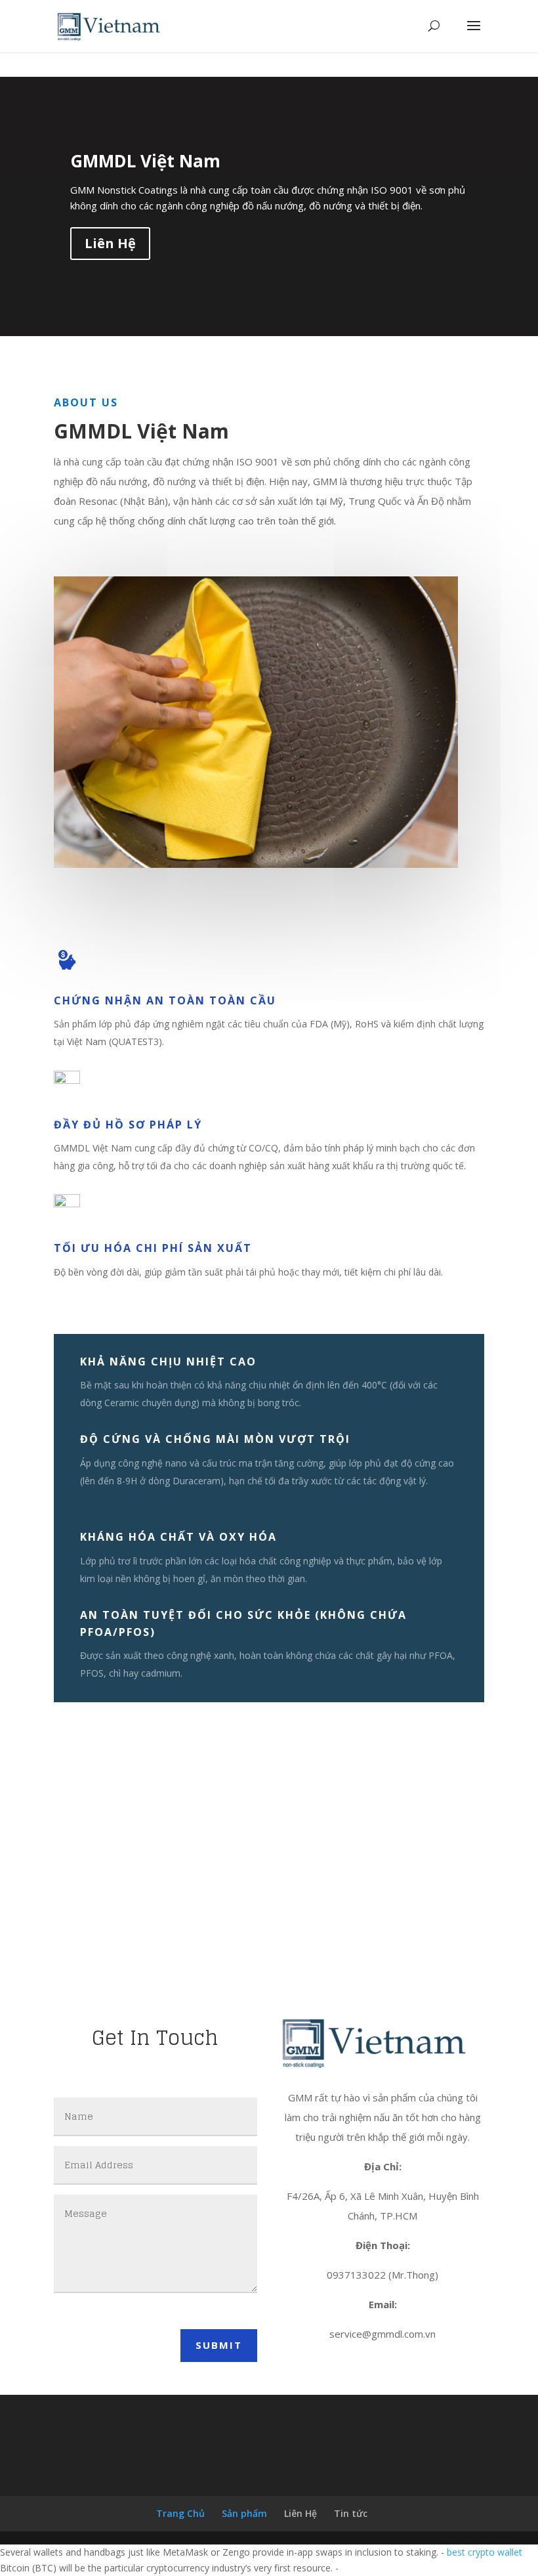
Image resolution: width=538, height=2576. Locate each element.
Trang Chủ (180, 2513)
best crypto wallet (485, 2552)
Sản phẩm (244, 2513)
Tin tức (351, 2513)
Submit (219, 2345)
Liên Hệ (110, 243)
